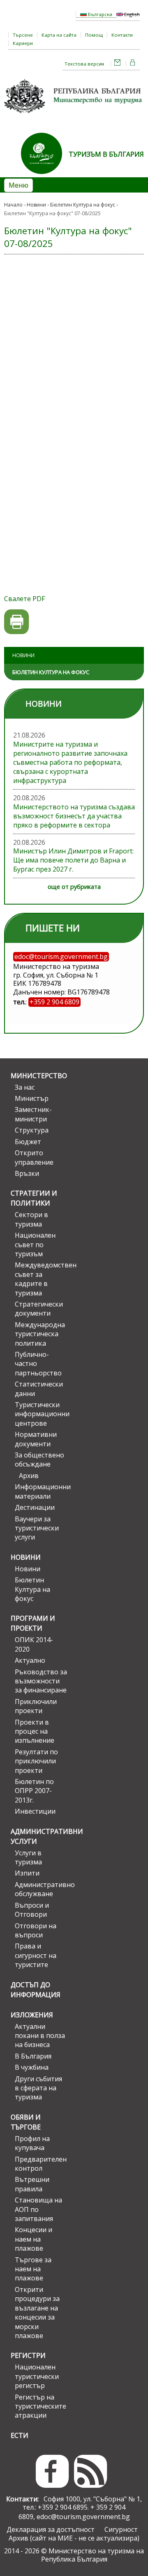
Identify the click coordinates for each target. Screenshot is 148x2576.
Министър (32, 1098)
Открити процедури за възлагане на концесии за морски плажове (37, 2313)
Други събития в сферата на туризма (38, 2088)
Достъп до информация (36, 1990)
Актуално (30, 1660)
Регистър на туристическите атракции (40, 2406)
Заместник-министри (33, 1114)
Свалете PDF (24, 599)
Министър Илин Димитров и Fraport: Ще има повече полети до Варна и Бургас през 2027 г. (73, 860)
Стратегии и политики (34, 1198)
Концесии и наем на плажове (34, 2239)
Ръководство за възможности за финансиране (41, 1681)
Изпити (27, 1873)
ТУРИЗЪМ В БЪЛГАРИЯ (106, 154)
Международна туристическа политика (40, 1334)
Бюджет (28, 1142)
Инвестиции (35, 1811)
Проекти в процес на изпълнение (35, 1731)
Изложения (32, 2015)
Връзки (27, 1173)
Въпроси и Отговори (32, 1910)
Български (99, 14)
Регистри (28, 2355)
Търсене (23, 35)
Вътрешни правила (32, 2184)
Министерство (39, 1076)
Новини (36, 205)
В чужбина (32, 2067)
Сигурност (121, 2529)
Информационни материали (41, 1491)
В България (33, 2056)
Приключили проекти (36, 1706)
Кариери (23, 43)
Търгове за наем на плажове (33, 2269)
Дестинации (35, 1507)
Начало (13, 205)
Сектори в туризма (31, 1219)
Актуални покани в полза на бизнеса (40, 2036)
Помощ (94, 35)
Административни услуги (39, 1836)
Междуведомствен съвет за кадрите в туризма (41, 1279)
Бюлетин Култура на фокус (83, 205)
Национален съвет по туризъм (35, 1245)
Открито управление (34, 1157)
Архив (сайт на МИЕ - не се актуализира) (74, 2538)
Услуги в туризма (28, 1857)
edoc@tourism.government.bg (83, 2517)
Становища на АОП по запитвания (38, 2209)
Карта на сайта (59, 35)
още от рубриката (74, 887)
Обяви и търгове (26, 2122)
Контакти (122, 35)
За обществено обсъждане (39, 1460)
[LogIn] (133, 64)
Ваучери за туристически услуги (37, 1528)
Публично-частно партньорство (38, 1364)
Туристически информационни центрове (41, 1414)
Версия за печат (17, 622)
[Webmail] (118, 64)
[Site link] (45, 176)
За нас (25, 1087)
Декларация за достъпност (51, 2529)
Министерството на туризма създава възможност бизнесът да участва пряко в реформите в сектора (74, 816)
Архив (29, 1476)
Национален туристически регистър (37, 2376)
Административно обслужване (41, 1889)
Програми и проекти (33, 1623)
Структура (32, 1130)
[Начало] (74, 116)
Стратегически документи (39, 1309)
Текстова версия (84, 64)
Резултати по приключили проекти (36, 1761)
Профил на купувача (32, 2143)
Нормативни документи (36, 1439)
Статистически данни (39, 1389)
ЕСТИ (20, 2435)
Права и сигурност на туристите (36, 1955)
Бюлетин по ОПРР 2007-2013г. (34, 1791)
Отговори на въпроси (36, 1930)
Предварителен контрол (41, 2164)
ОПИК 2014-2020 (34, 1644)
